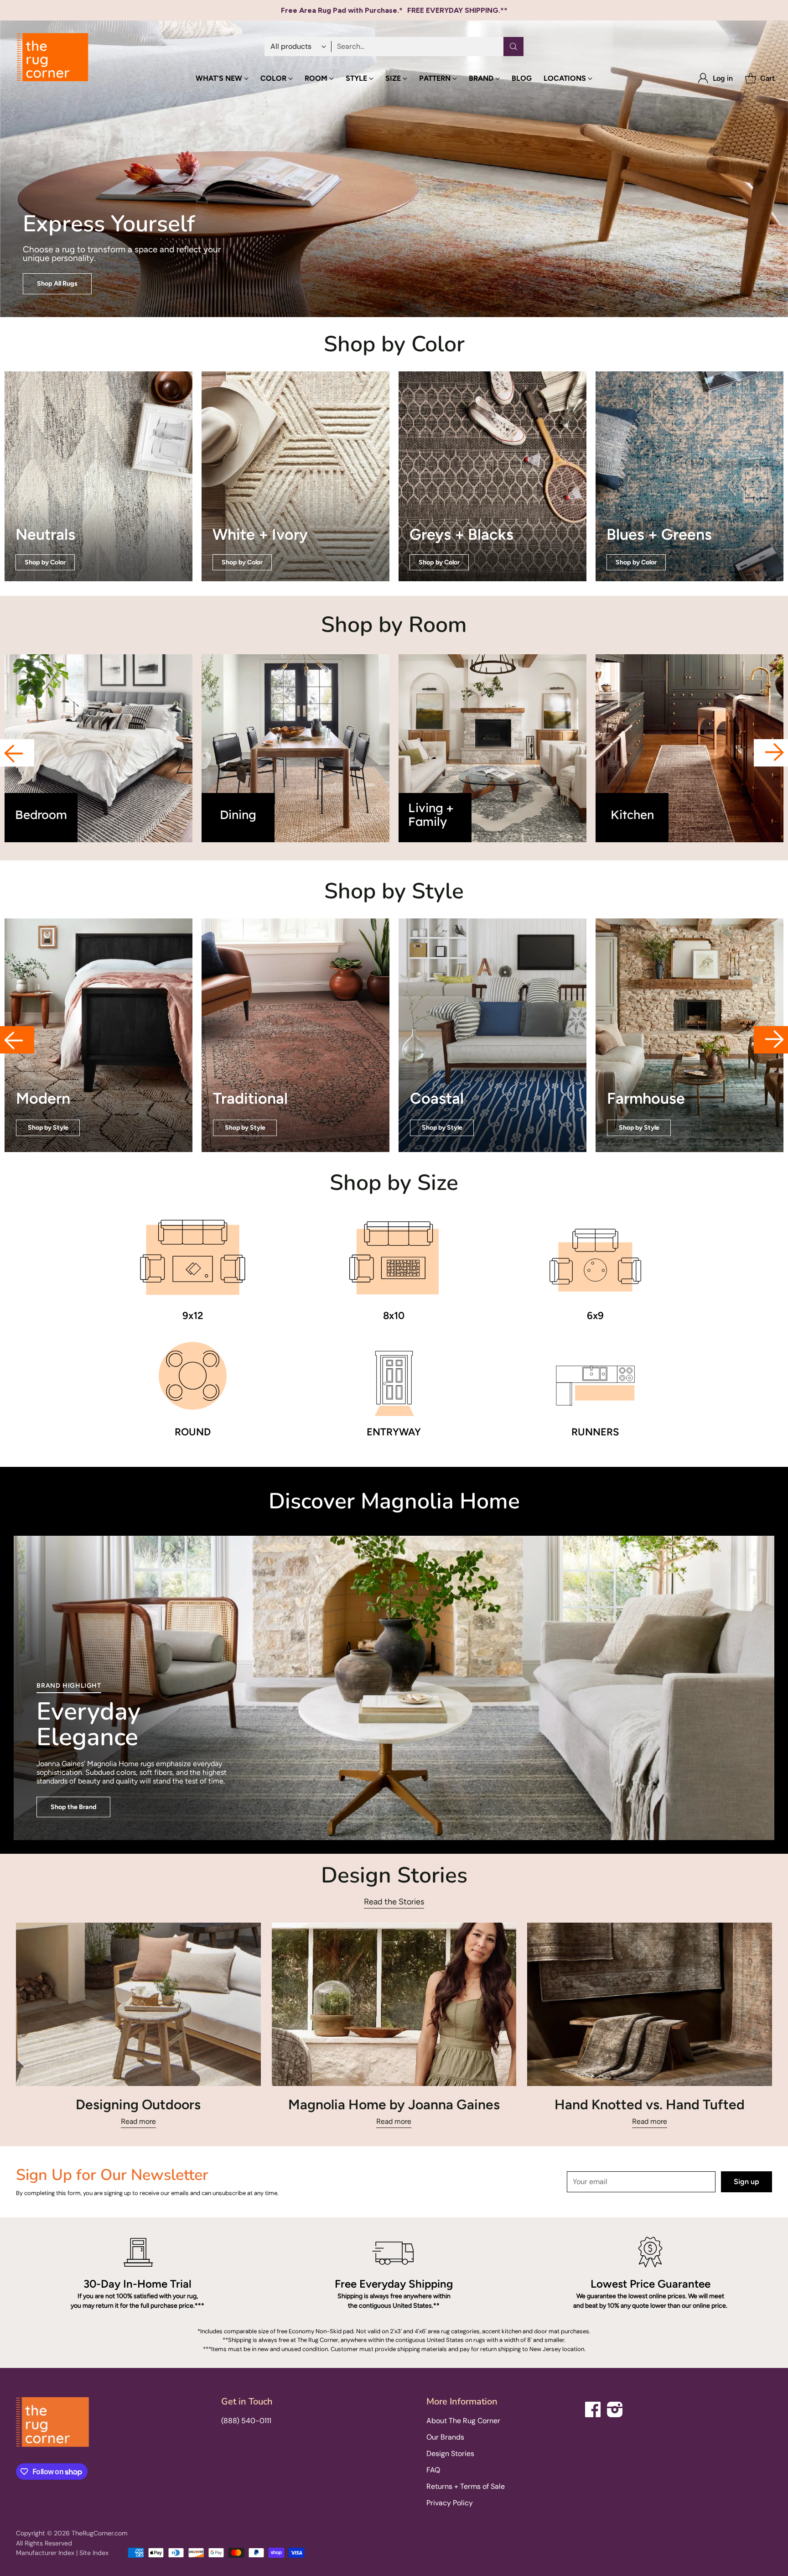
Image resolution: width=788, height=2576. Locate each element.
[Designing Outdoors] (138, 2004)
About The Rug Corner (463, 2421)
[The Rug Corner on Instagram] (615, 2408)
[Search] (513, 47)
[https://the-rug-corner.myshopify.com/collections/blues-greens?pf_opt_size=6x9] (689, 476)
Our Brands (445, 2437)
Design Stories (450, 2453)
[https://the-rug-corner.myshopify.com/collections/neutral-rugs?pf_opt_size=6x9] (98, 476)
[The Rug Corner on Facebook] (593, 2408)
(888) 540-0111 (246, 2421)
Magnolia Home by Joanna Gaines (394, 2104)
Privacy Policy (450, 2503)
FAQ (433, 2470)
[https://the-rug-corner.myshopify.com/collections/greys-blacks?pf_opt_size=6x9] (493, 476)
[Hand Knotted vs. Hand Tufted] (650, 2004)
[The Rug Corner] (52, 57)
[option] (98, 748)
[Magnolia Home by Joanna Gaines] (394, 2004)
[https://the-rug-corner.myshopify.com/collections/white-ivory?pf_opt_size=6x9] (295, 476)
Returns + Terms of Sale (466, 2486)
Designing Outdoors (138, 2104)
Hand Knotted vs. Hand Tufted (650, 2104)
